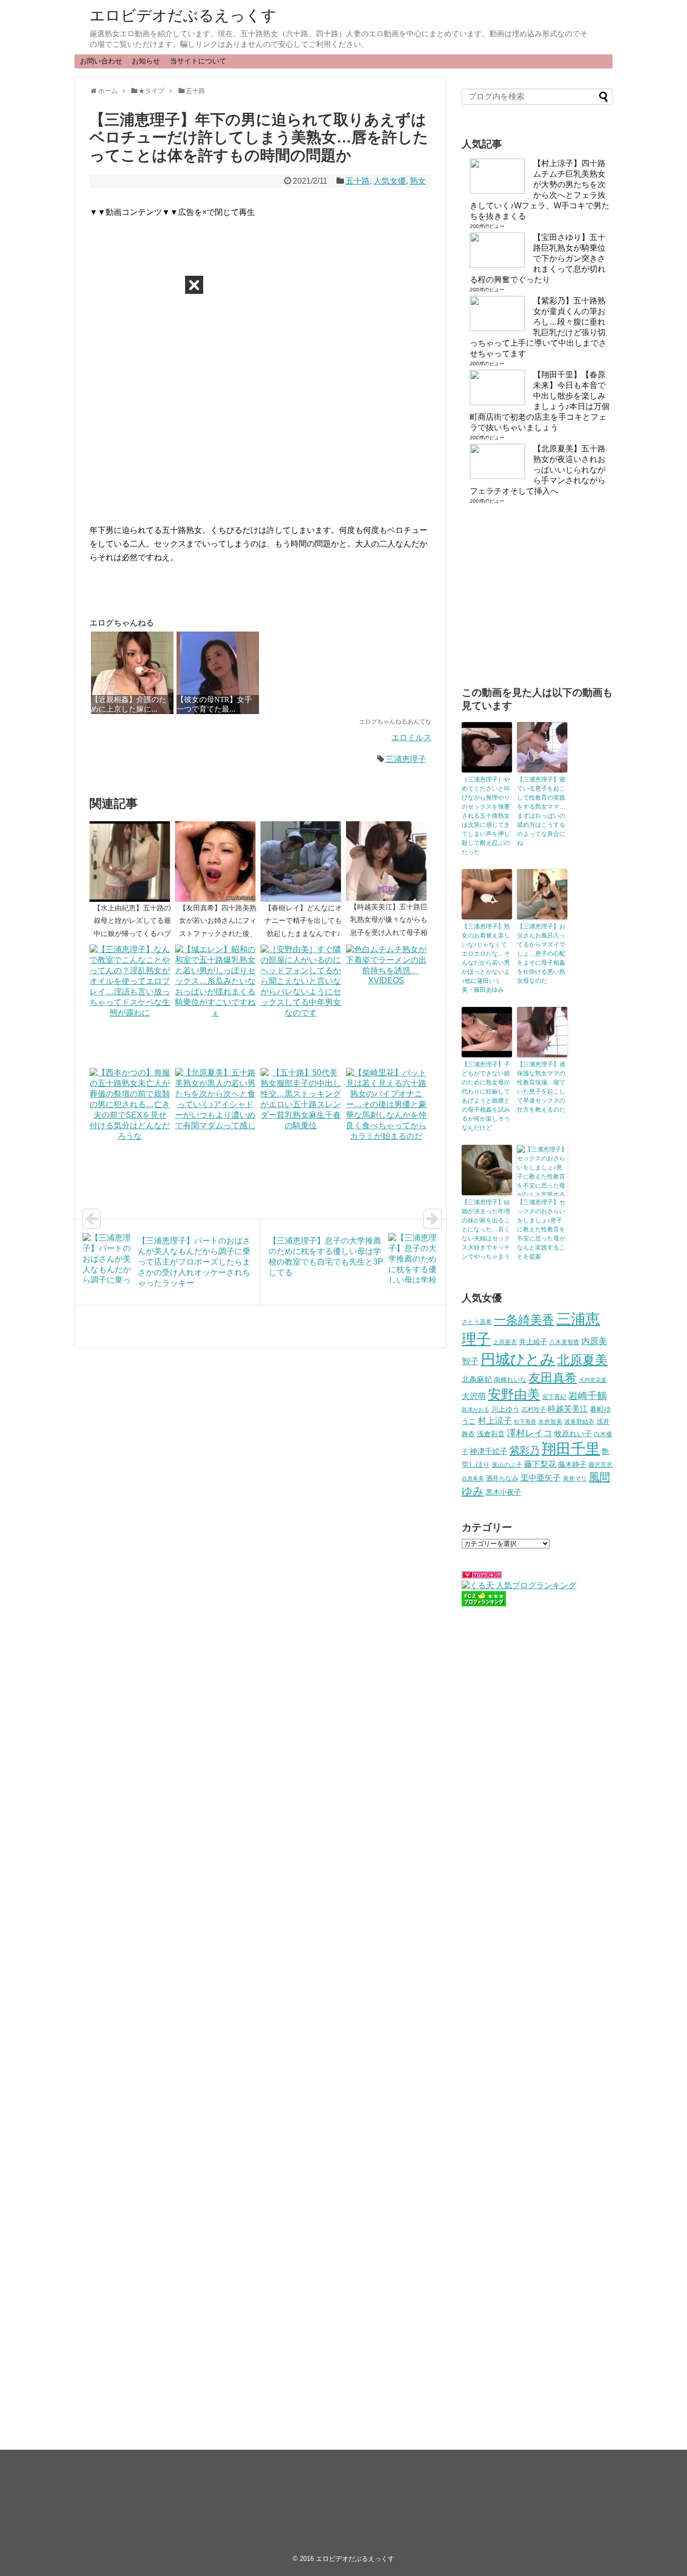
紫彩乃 (525, 1450)
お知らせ (146, 61)
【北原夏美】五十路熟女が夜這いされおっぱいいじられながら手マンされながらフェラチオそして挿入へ (538, 470)
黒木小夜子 (503, 1492)
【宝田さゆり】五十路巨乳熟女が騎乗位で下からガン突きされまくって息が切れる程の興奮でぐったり (538, 258)
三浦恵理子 (406, 759)
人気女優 (390, 181)
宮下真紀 (554, 1397)
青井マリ (575, 1478)
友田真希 (553, 1378)
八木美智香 (564, 1342)
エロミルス (411, 737)
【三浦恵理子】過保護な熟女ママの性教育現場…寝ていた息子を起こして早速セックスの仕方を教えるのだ (541, 1087)
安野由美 (514, 1394)
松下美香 (525, 1422)
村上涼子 (495, 1421)
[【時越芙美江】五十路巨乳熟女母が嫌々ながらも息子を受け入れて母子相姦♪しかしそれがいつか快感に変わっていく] (389, 861)
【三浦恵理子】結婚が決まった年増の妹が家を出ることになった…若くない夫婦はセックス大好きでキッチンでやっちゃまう (486, 1229)
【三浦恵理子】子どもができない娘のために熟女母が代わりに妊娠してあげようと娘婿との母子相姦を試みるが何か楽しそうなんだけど (486, 1096)
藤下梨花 (540, 1464)
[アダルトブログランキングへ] (482, 1576)
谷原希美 (473, 1478)
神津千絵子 (489, 1451)
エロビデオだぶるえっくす (183, 15)
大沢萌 (474, 1396)
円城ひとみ (518, 1359)
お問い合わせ (101, 61)
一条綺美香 (524, 1320)
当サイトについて (198, 61)
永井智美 (550, 1422)
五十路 (358, 181)
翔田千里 (571, 1449)
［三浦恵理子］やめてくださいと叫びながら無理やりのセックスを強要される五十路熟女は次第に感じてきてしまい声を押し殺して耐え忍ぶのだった (486, 816)
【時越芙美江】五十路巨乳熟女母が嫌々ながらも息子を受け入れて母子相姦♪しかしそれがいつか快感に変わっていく (389, 932)
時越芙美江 (568, 1409)
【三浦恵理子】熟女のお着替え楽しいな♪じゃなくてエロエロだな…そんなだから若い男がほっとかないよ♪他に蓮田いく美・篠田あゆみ (486, 958)
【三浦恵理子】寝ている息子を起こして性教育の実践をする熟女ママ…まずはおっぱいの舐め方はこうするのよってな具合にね (541, 811)
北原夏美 (582, 1360)
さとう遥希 (477, 1322)
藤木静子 (572, 1464)
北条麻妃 (477, 1379)
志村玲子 (534, 1410)
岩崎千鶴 (587, 1396)
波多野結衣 (579, 1421)
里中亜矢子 (541, 1477)
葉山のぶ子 (507, 1465)
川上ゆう (505, 1409)
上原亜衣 (505, 1342)
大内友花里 (593, 1380)
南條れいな (510, 1380)
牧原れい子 (573, 1434)
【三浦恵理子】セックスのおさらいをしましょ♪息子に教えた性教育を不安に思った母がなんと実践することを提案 (541, 1229)
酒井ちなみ (502, 1478)
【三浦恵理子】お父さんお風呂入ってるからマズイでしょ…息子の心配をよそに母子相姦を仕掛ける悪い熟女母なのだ (541, 954)
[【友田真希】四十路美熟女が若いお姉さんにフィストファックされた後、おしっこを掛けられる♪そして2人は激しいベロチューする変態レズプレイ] (218, 862)
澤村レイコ (530, 1433)
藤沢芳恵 (600, 1465)
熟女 (418, 181)
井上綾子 (533, 1342)
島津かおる (476, 1410)
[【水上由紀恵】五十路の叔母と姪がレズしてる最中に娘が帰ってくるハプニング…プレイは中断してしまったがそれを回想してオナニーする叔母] (132, 862)
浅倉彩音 (491, 1434)
